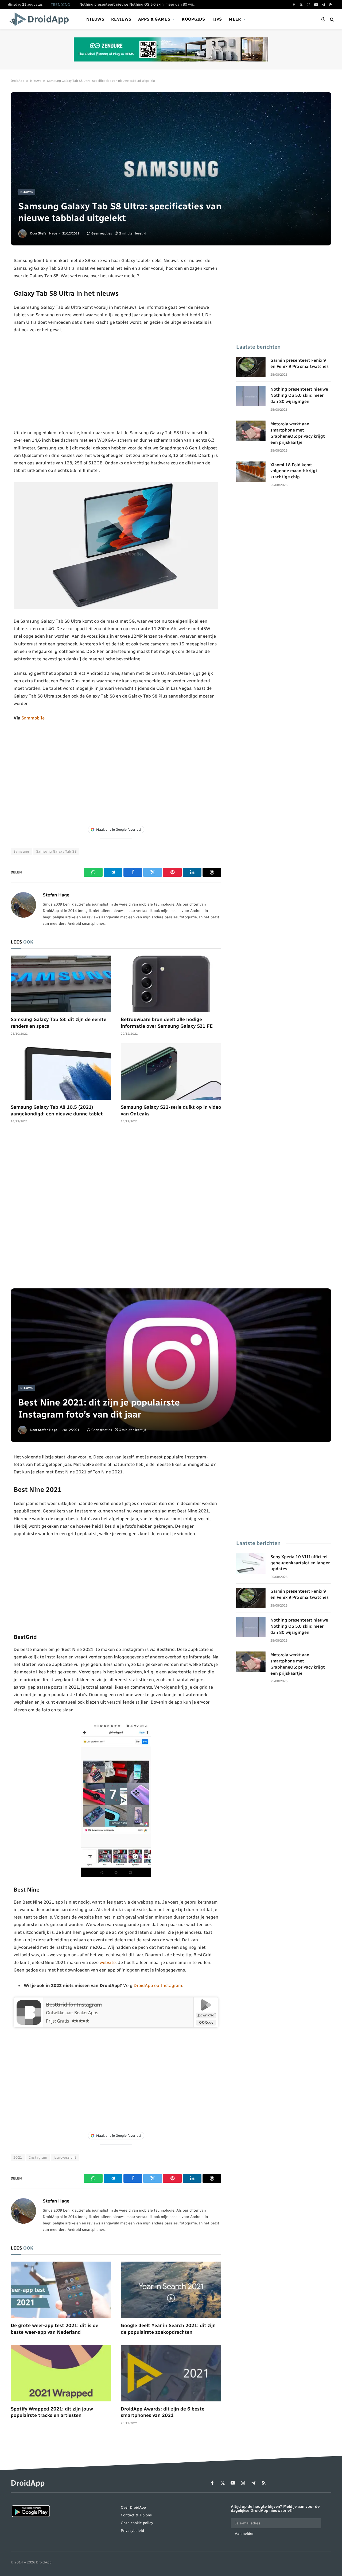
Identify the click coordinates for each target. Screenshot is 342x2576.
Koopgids (193, 19)
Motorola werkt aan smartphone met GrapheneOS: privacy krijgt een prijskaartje (298, 433)
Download (206, 2015)
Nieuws (95, 19)
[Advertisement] (116, 381)
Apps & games (154, 19)
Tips (217, 19)
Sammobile (33, 718)
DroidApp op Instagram (158, 1985)
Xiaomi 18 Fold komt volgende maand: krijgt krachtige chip (294, 471)
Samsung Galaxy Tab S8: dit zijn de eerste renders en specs (59, 1023)
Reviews (121, 19)
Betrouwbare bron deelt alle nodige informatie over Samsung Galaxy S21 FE (167, 1023)
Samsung (21, 851)
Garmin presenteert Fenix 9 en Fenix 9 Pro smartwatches (300, 363)
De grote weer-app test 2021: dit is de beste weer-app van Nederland (55, 2329)
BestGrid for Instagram (74, 2005)
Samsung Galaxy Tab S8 (56, 851)
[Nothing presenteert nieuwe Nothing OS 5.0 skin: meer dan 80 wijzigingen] (251, 396)
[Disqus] (116, 1209)
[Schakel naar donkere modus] (323, 19)
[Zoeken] (331, 19)
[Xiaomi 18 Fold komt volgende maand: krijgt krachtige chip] (251, 472)
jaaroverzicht (65, 2157)
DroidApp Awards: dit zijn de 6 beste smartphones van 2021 (163, 2412)
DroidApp (18, 81)
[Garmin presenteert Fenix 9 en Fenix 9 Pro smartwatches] (251, 367)
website (108, 1962)
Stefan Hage (48, 233)
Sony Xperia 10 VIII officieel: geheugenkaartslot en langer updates (300, 1563)
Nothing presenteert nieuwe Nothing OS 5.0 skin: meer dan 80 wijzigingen (139, 4)
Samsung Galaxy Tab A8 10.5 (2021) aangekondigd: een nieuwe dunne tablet (57, 1110)
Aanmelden (245, 2534)
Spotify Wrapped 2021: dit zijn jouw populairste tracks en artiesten (52, 2412)
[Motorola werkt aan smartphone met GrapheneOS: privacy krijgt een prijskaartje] (251, 431)
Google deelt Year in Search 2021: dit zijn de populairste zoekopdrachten (168, 2329)
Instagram (38, 2157)
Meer (235, 19)
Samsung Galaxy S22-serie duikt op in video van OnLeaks (171, 1110)
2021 (18, 2157)
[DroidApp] (41, 19)
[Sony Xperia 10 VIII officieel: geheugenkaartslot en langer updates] (251, 1564)
